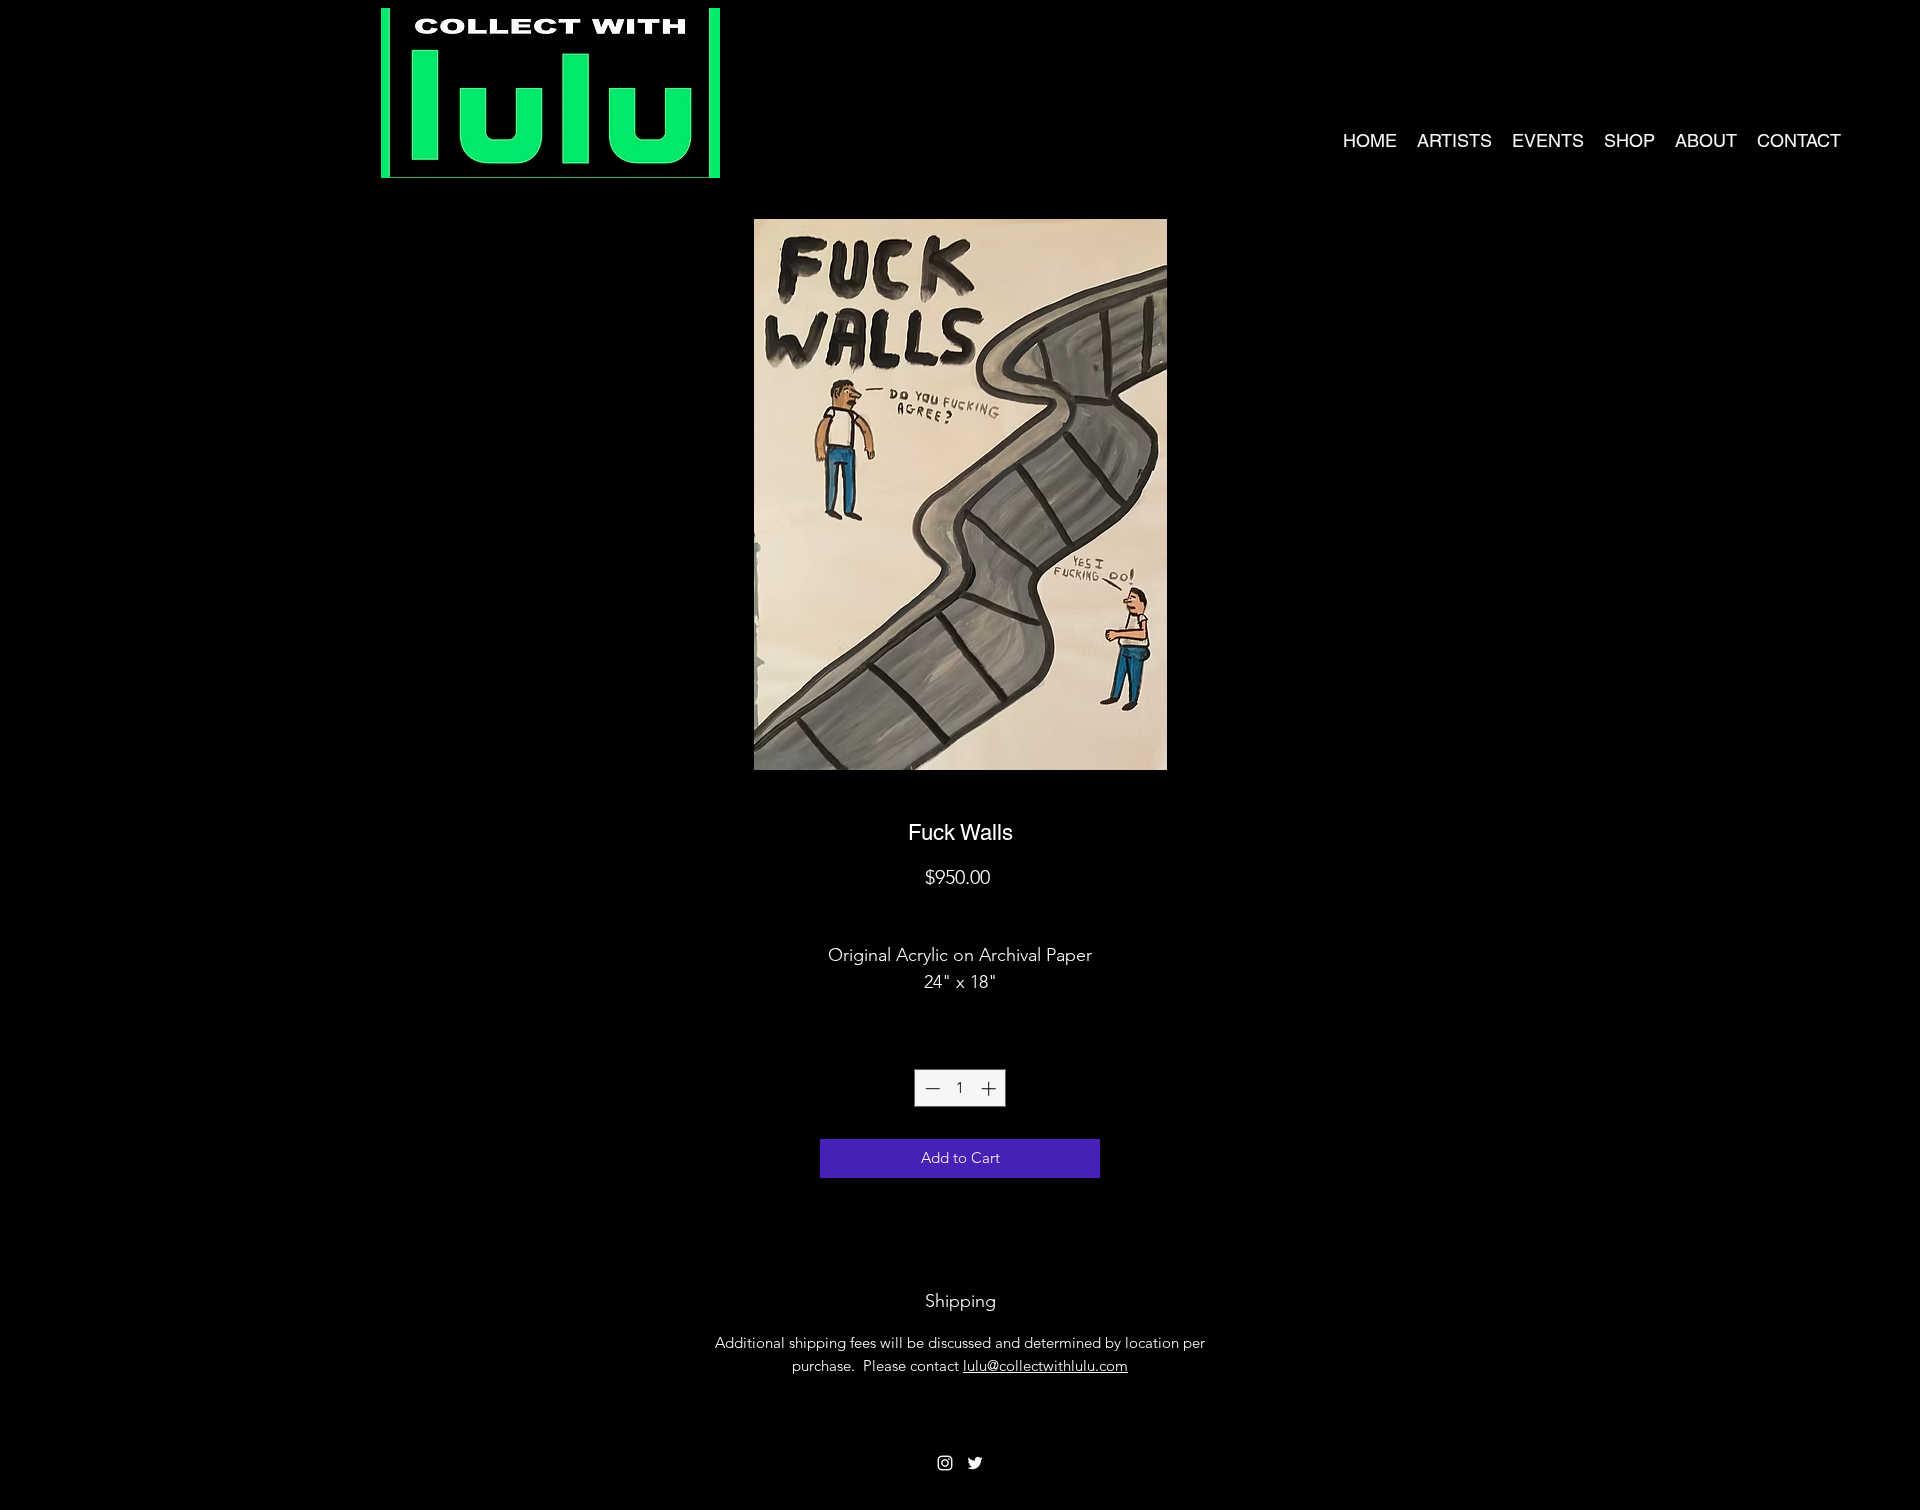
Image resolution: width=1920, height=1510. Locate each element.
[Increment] (990, 1088)
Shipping (960, 912)
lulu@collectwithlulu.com (1045, 1365)
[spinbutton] (960, 1088)
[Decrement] (930, 1088)
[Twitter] (975, 1463)
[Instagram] (945, 1463)
